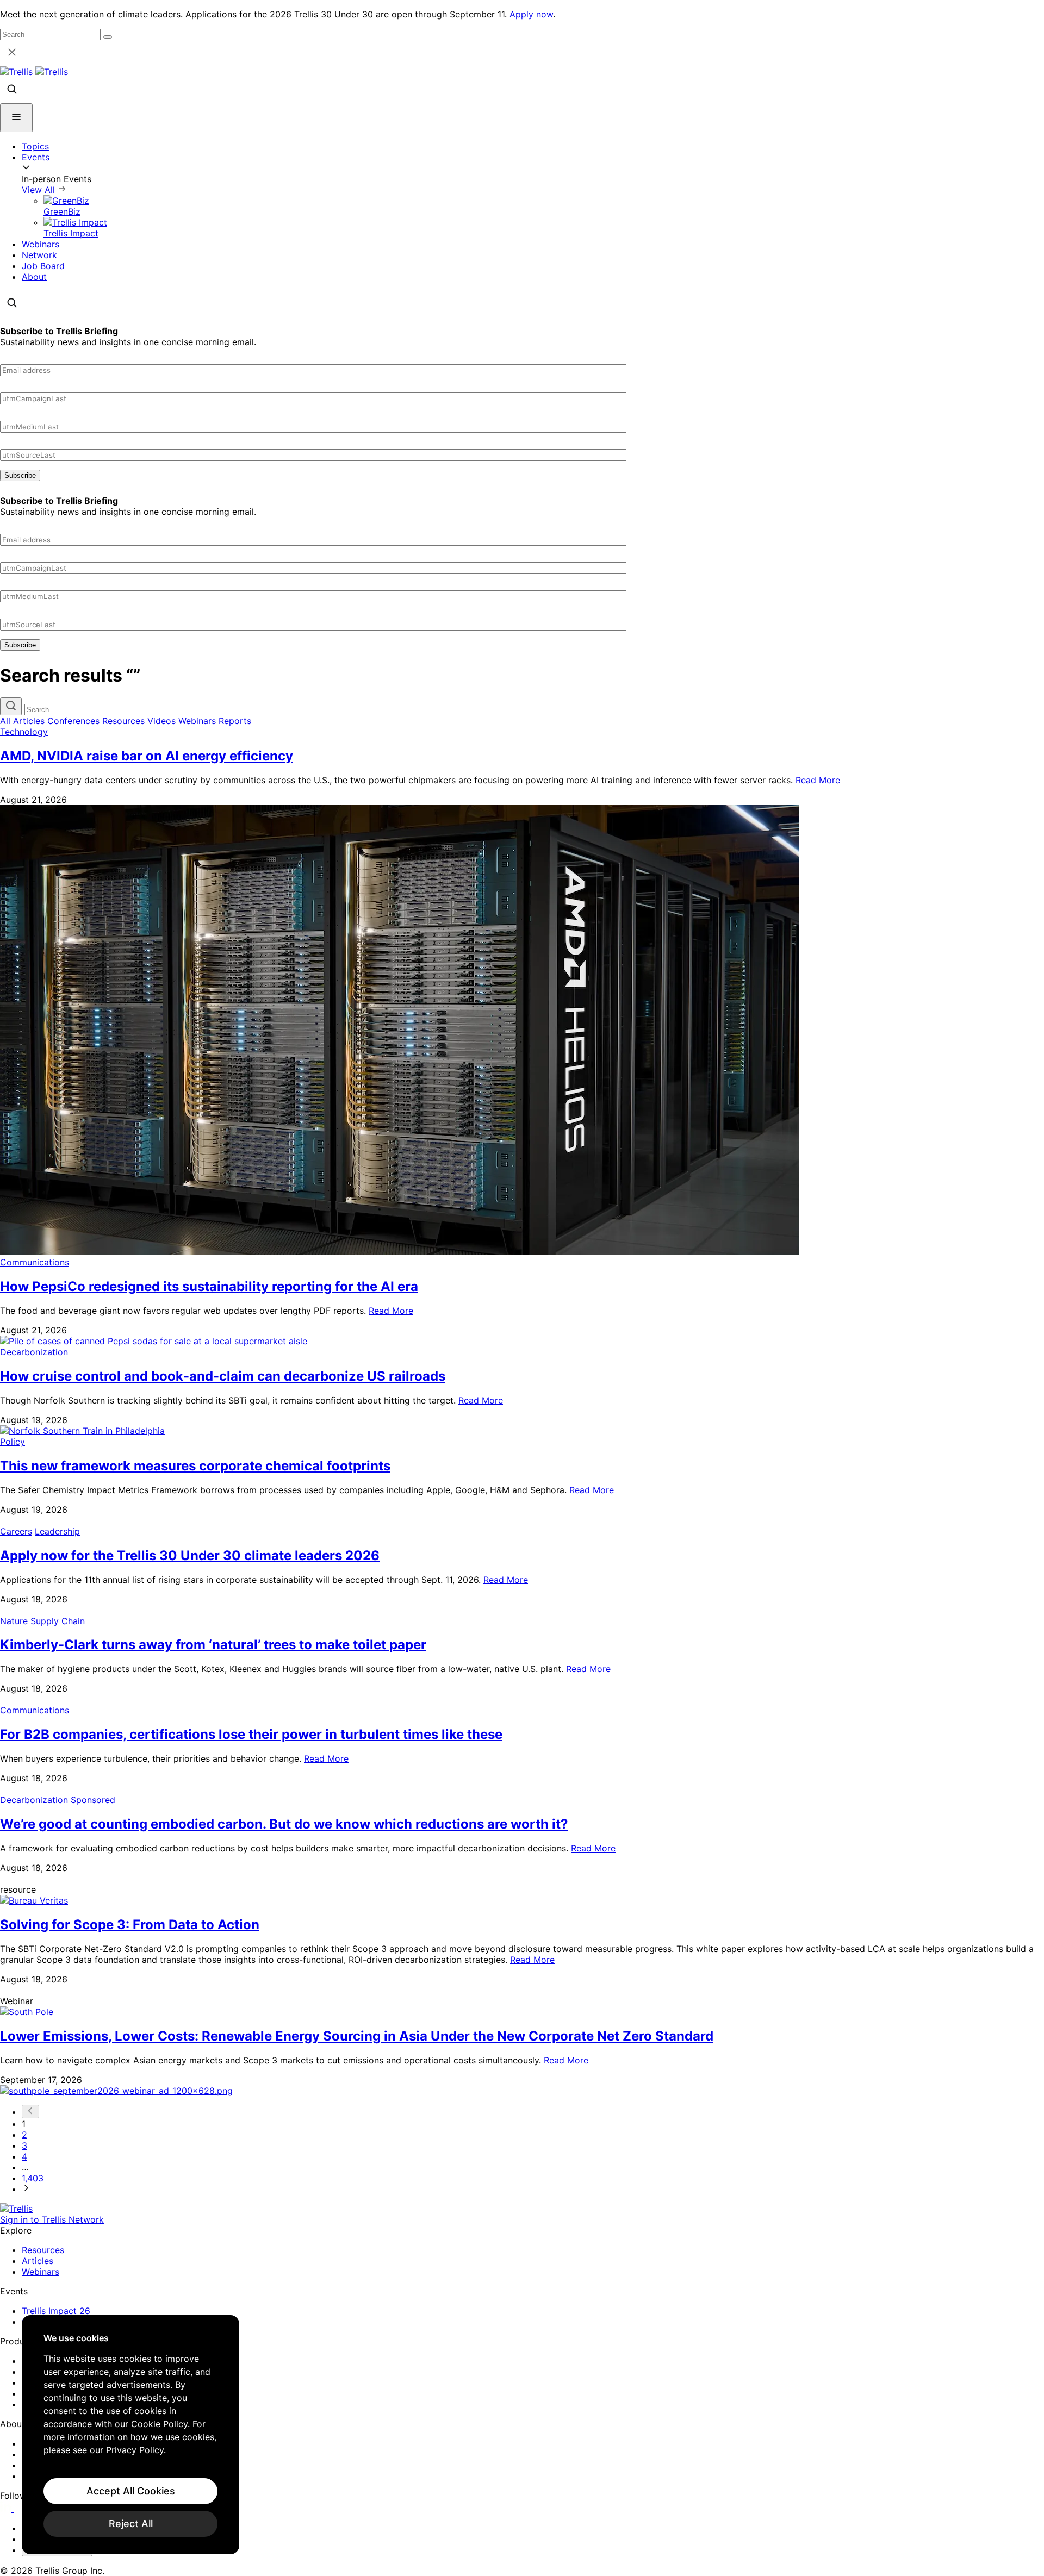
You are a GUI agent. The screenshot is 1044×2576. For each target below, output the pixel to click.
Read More (818, 780)
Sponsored (93, 1800)
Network (39, 255)
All (5, 721)
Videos (161, 721)
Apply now (531, 14)
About (34, 277)
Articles (29, 721)
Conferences (73, 721)
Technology (24, 732)
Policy (13, 1442)
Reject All (131, 2524)
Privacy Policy (135, 2450)
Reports (235, 721)
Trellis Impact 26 (56, 2311)
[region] (130, 2435)
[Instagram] (20, 2509)
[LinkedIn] (7, 2509)
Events (36, 157)
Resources (123, 721)
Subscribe (20, 475)
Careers (16, 1531)
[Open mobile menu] (16, 118)
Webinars (41, 244)
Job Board (43, 266)
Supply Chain (58, 1621)
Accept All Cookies (131, 2491)
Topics (35, 146)
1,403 (33, 2178)
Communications (35, 1262)
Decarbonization (34, 1352)
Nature (14, 1621)
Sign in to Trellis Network (52, 2219)
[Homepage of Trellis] (16, 2209)
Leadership (57, 1531)
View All (40, 190)
